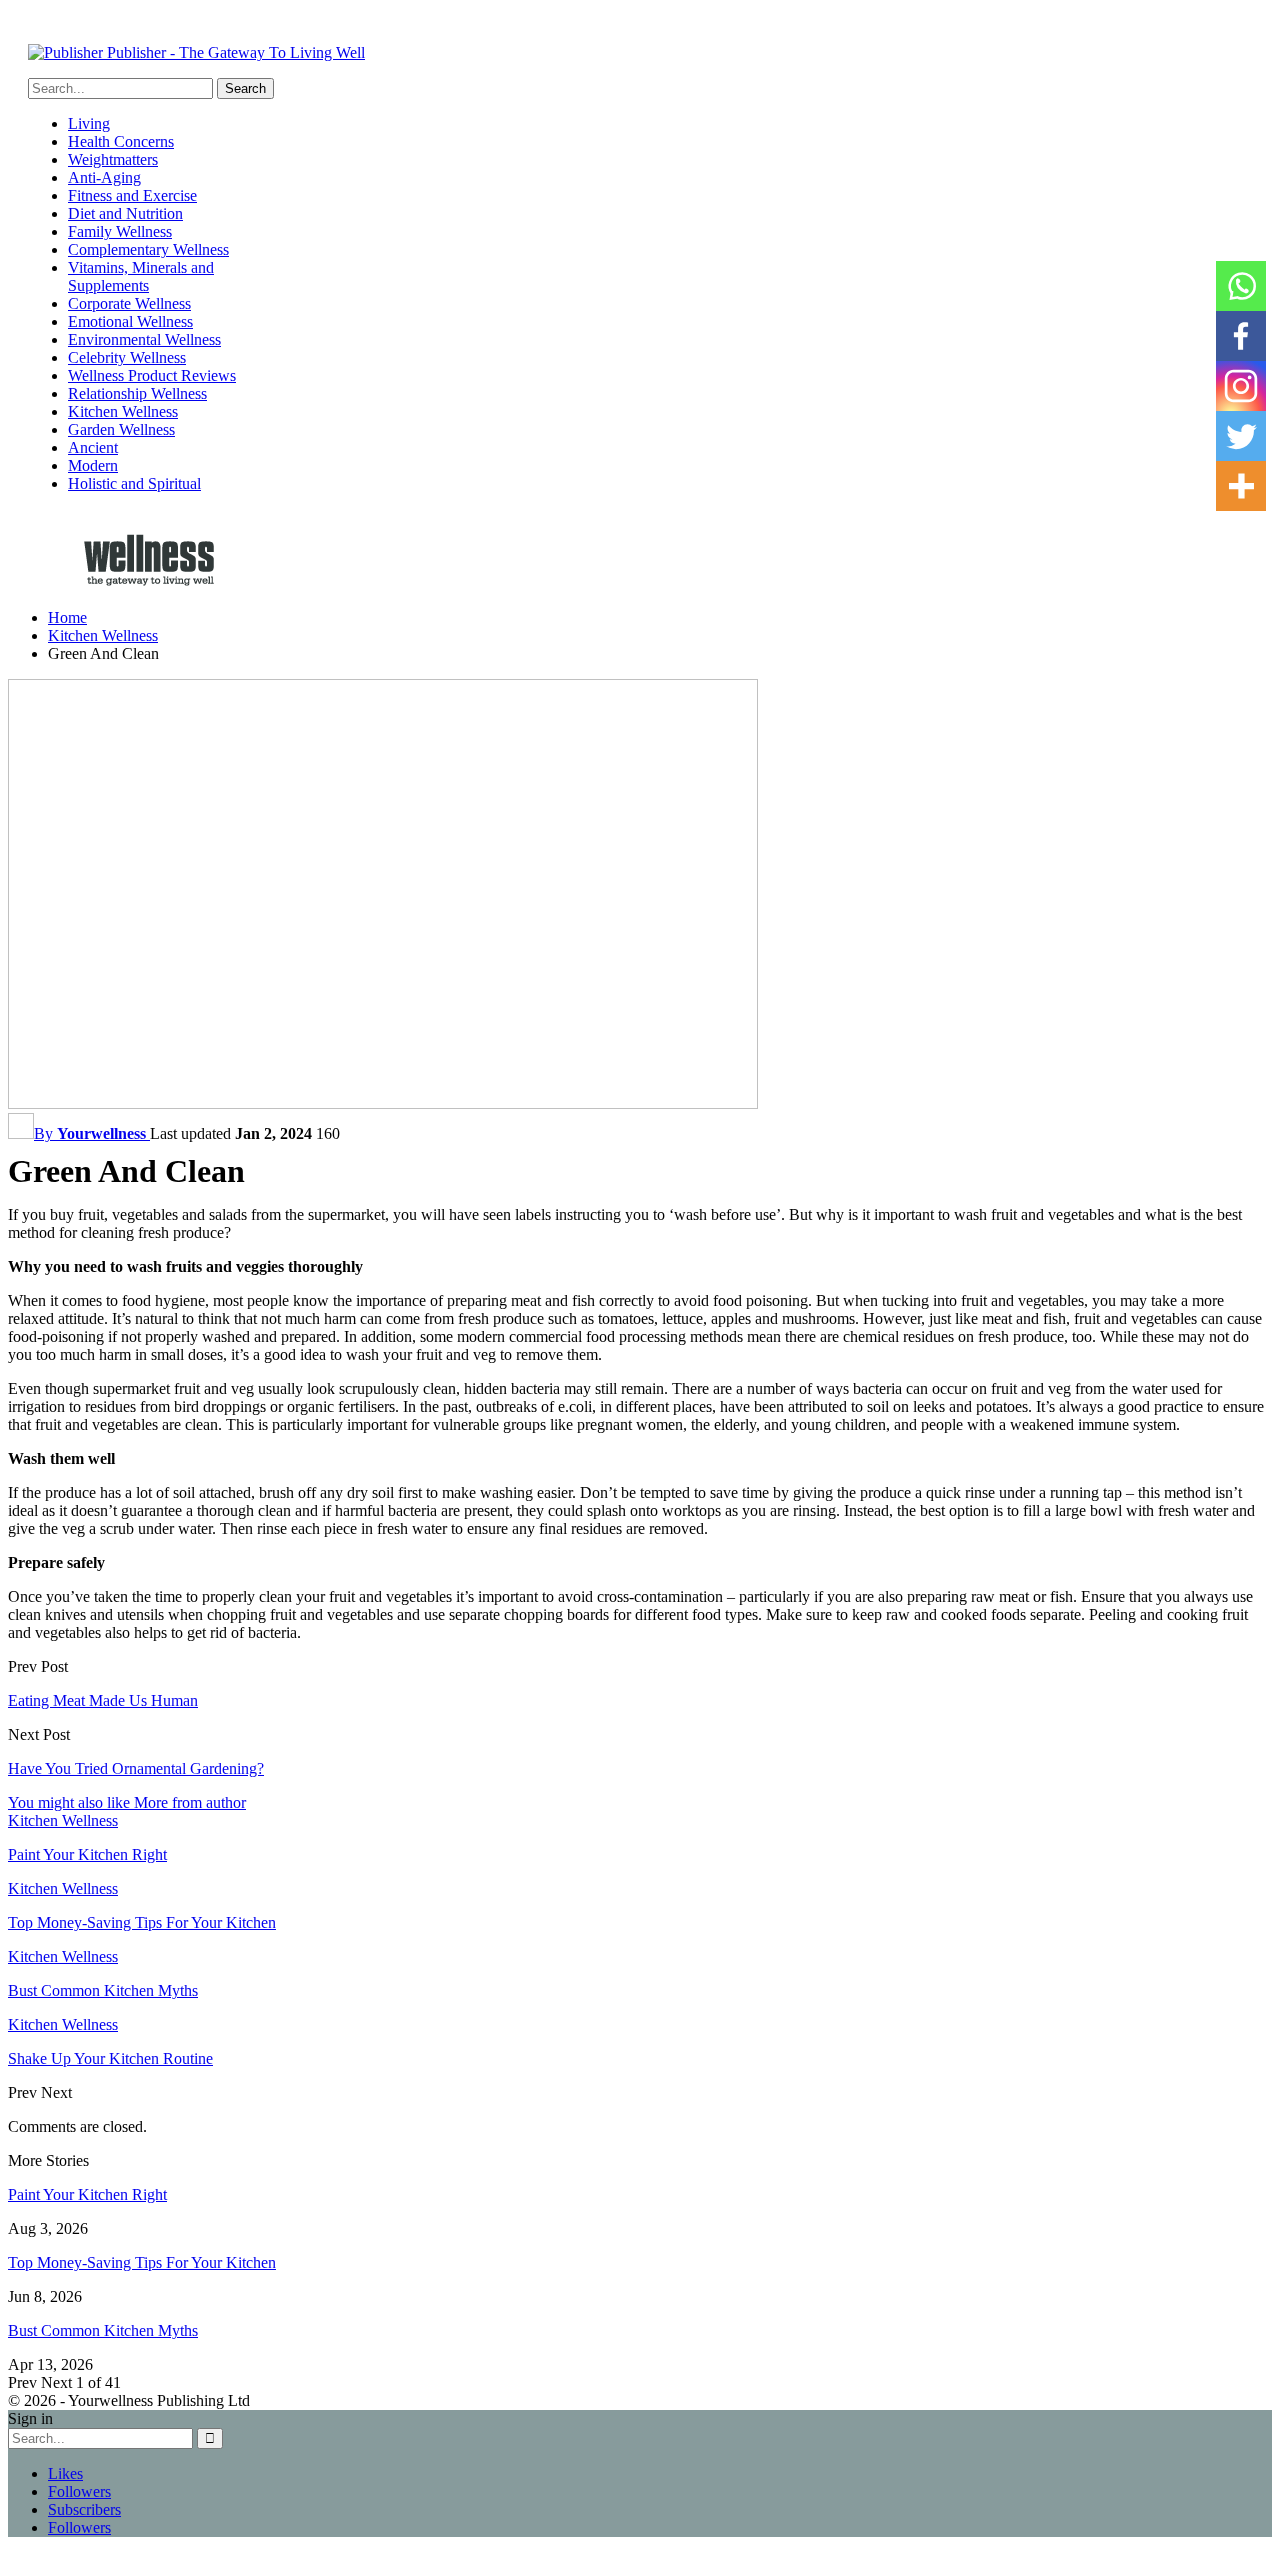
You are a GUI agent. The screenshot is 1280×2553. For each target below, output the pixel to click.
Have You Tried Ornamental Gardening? (136, 1768)
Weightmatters (113, 159)
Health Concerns (121, 141)
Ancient (93, 447)
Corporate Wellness (129, 303)
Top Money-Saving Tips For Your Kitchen (142, 2262)
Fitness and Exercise (132, 195)
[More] (1241, 486)
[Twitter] (1241, 436)
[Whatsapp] (1241, 286)
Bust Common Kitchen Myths (103, 2330)
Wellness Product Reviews (152, 375)
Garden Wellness (121, 429)
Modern (93, 465)
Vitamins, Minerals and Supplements (141, 276)
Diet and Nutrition (125, 213)
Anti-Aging (104, 177)
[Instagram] (1241, 386)
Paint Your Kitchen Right (87, 2194)
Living (89, 123)
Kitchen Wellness (123, 411)
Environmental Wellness (144, 339)
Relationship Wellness (137, 393)
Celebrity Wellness (127, 357)
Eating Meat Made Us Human (103, 1700)
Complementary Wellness (148, 249)
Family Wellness (120, 231)
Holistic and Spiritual (134, 483)
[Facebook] (1241, 336)
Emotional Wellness (130, 321)
